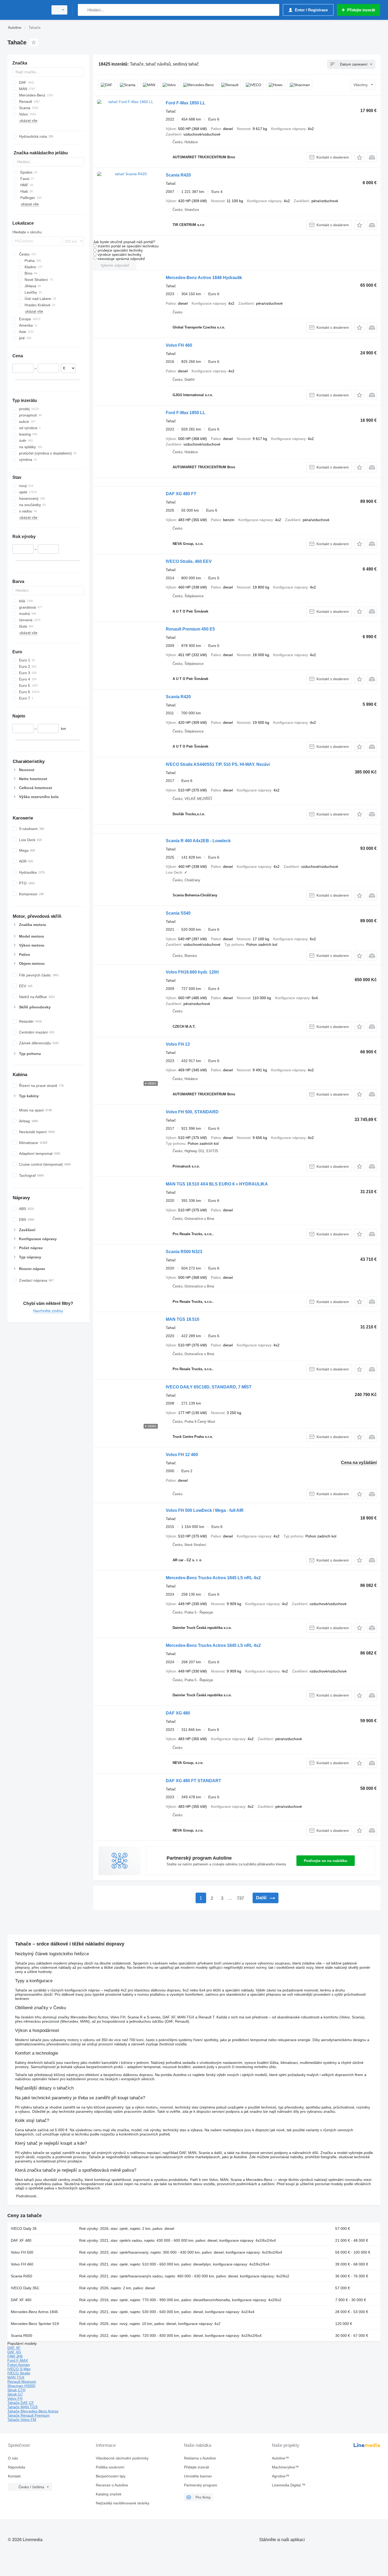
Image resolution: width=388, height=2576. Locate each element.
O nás (13, 2458)
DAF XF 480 (21, 2240)
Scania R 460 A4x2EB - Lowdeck (198, 841)
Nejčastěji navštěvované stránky (123, 2503)
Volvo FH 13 (178, 1044)
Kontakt (14, 2476)
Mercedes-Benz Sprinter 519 (35, 2324)
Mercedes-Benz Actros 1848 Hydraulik (204, 278)
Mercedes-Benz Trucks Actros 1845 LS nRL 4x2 (213, 1578)
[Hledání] (83, 10)
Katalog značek (109, 2494)
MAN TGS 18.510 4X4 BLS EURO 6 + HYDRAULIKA (217, 1184)
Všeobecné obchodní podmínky (122, 2458)
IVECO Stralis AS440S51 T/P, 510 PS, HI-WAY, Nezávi (218, 764)
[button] (359, 157)
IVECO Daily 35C (25, 2288)
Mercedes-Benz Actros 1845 (34, 2312)
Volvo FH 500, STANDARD (192, 1112)
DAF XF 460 (21, 2300)
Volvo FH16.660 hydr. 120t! (192, 972)
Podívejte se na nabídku (326, 1861)
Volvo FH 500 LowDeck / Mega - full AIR (205, 1510)
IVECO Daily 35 (24, 2228)
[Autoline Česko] (26, 10)
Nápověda (16, 2467)
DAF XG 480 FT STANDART (193, 1781)
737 (240, 1898)
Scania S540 (178, 913)
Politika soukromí (110, 2467)
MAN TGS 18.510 (183, 1319)
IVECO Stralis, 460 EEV (189, 561)
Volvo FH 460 (179, 345)
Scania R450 (22, 2276)
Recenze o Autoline (112, 2485)
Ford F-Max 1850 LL (186, 103)
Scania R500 (22, 2336)
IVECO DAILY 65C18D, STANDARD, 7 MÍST (209, 1387)
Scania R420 (178, 175)
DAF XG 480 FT (181, 494)
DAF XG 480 (178, 1713)
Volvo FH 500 (22, 2252)
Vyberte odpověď (115, 265)
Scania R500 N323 (184, 1252)
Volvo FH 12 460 (182, 1455)
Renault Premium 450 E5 (190, 629)
